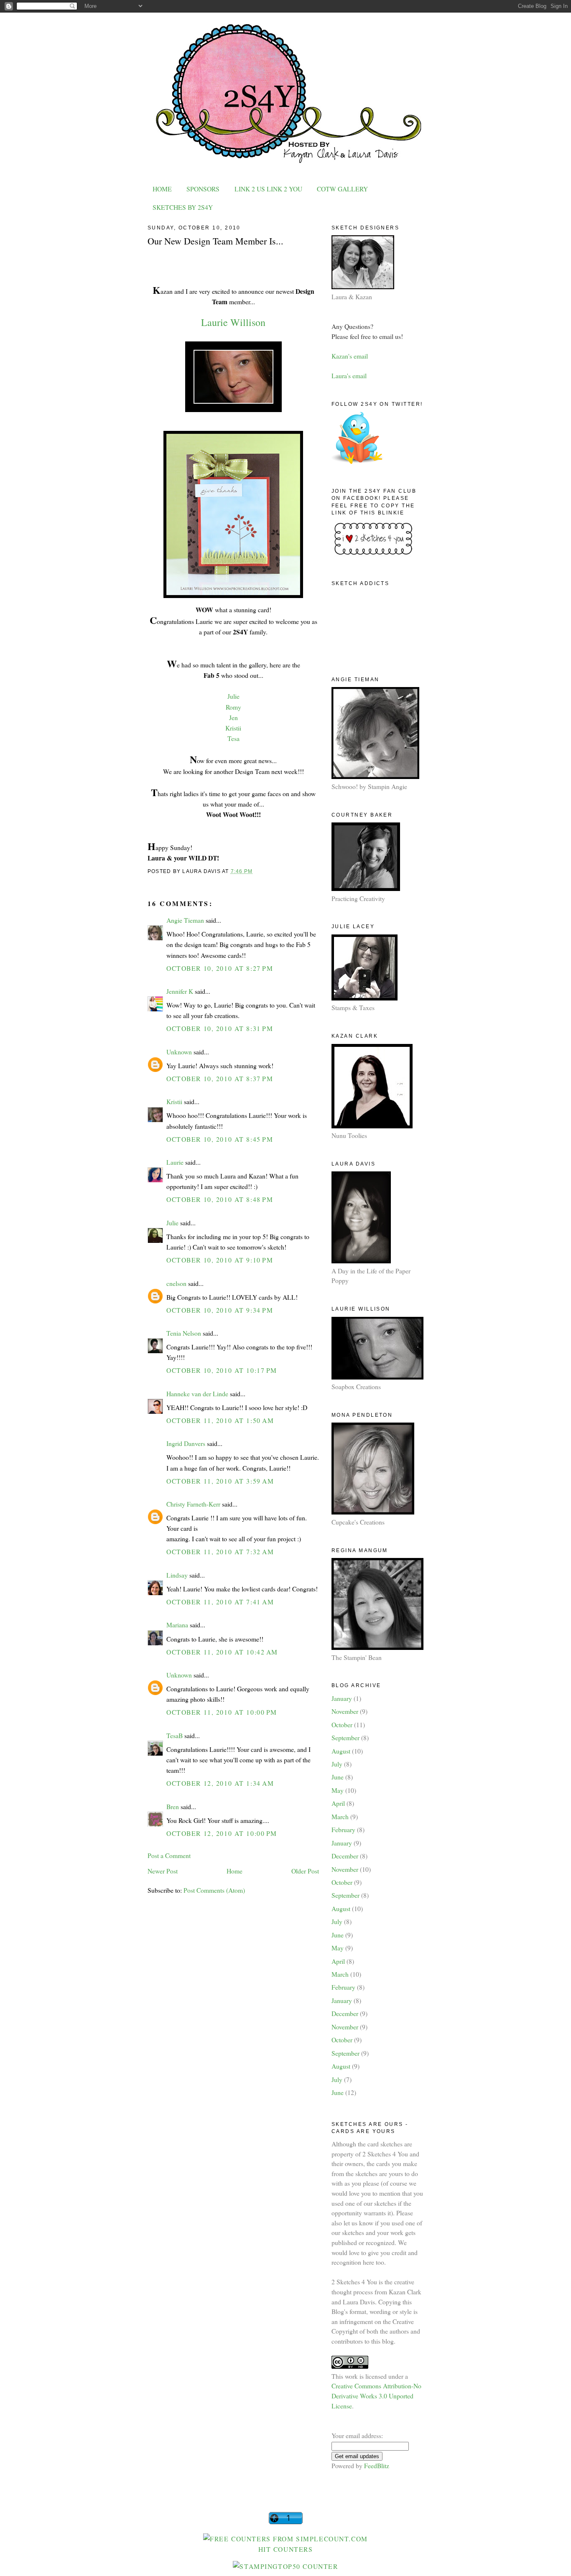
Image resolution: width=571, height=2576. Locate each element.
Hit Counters (286, 2549)
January (342, 1698)
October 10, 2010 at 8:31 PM (220, 1028)
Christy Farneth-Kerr (193, 1504)
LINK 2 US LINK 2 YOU (268, 189)
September (345, 1737)
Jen (233, 717)
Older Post (305, 1871)
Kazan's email (350, 356)
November (345, 1711)
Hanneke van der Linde (197, 1394)
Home (235, 1871)
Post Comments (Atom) (214, 1890)
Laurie (175, 1162)
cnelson (176, 1283)
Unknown (179, 1052)
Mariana (177, 1625)
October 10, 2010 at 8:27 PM (220, 968)
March (340, 1816)
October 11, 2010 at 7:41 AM (220, 1602)
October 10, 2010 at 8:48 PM (220, 1199)
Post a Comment (169, 1855)
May (338, 1790)
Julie (233, 696)
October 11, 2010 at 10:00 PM (222, 1712)
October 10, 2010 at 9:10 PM (220, 1260)
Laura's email (349, 375)
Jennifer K (180, 991)
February (343, 1829)
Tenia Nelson (184, 1333)
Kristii (233, 728)
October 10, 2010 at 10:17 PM (222, 1370)
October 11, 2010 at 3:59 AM (220, 1481)
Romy (233, 707)
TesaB (175, 1735)
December (345, 1856)
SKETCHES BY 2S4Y (183, 207)
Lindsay (177, 1575)
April (338, 1803)
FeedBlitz (377, 2465)
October (342, 1725)
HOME (162, 189)
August (341, 1751)
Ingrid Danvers (186, 1443)
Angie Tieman (185, 920)
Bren (173, 1806)
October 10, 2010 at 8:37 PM (220, 1078)
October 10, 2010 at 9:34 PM (220, 1310)
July (337, 1764)
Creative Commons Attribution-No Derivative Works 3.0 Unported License (376, 2395)
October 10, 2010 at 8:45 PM (220, 1139)
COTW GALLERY (342, 189)
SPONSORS (203, 189)
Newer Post (163, 1871)
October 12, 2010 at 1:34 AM (220, 1783)
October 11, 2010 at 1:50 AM (220, 1420)
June (338, 1777)
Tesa (233, 738)
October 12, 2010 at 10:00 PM (222, 1833)
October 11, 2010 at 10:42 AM (222, 1652)
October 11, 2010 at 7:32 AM (220, 1551)
